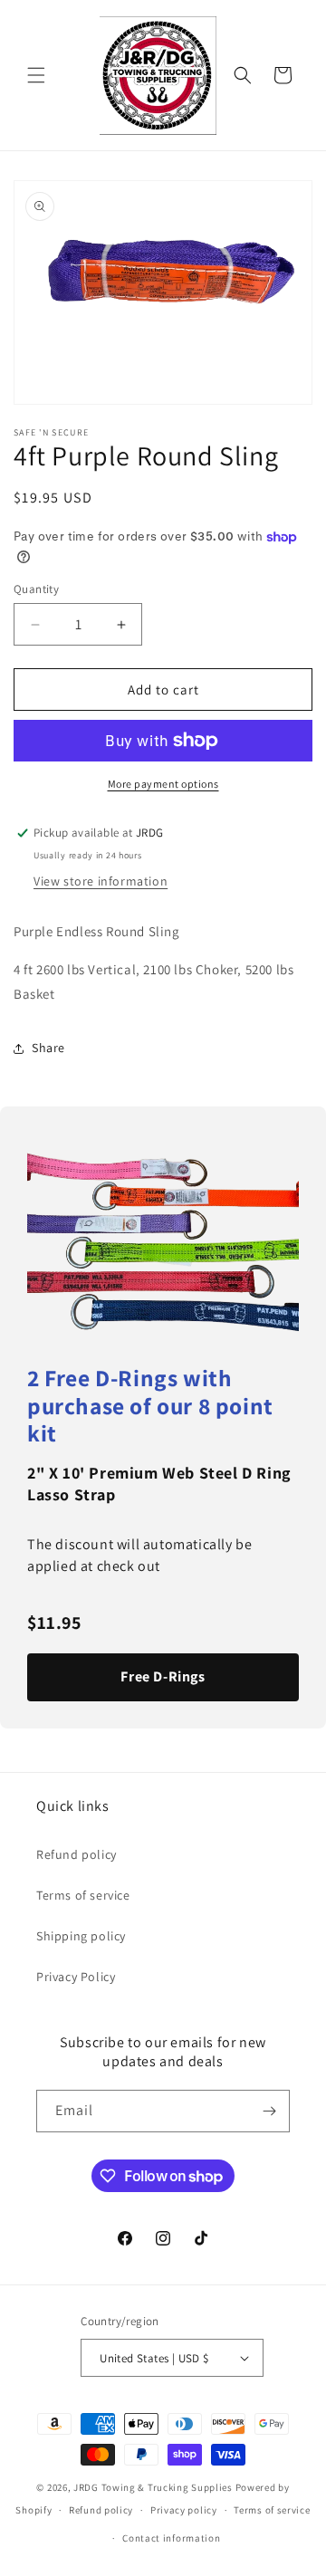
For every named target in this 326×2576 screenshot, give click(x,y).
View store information (101, 881)
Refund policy (77, 1854)
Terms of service (83, 1895)
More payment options (163, 784)
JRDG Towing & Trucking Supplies (153, 2487)
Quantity (36, 589)
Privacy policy (184, 2510)
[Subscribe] (269, 2111)
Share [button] (48, 1048)
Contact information (171, 2538)
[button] (36, 75)
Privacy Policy (76, 1977)
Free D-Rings (163, 1676)
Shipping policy (81, 1936)
